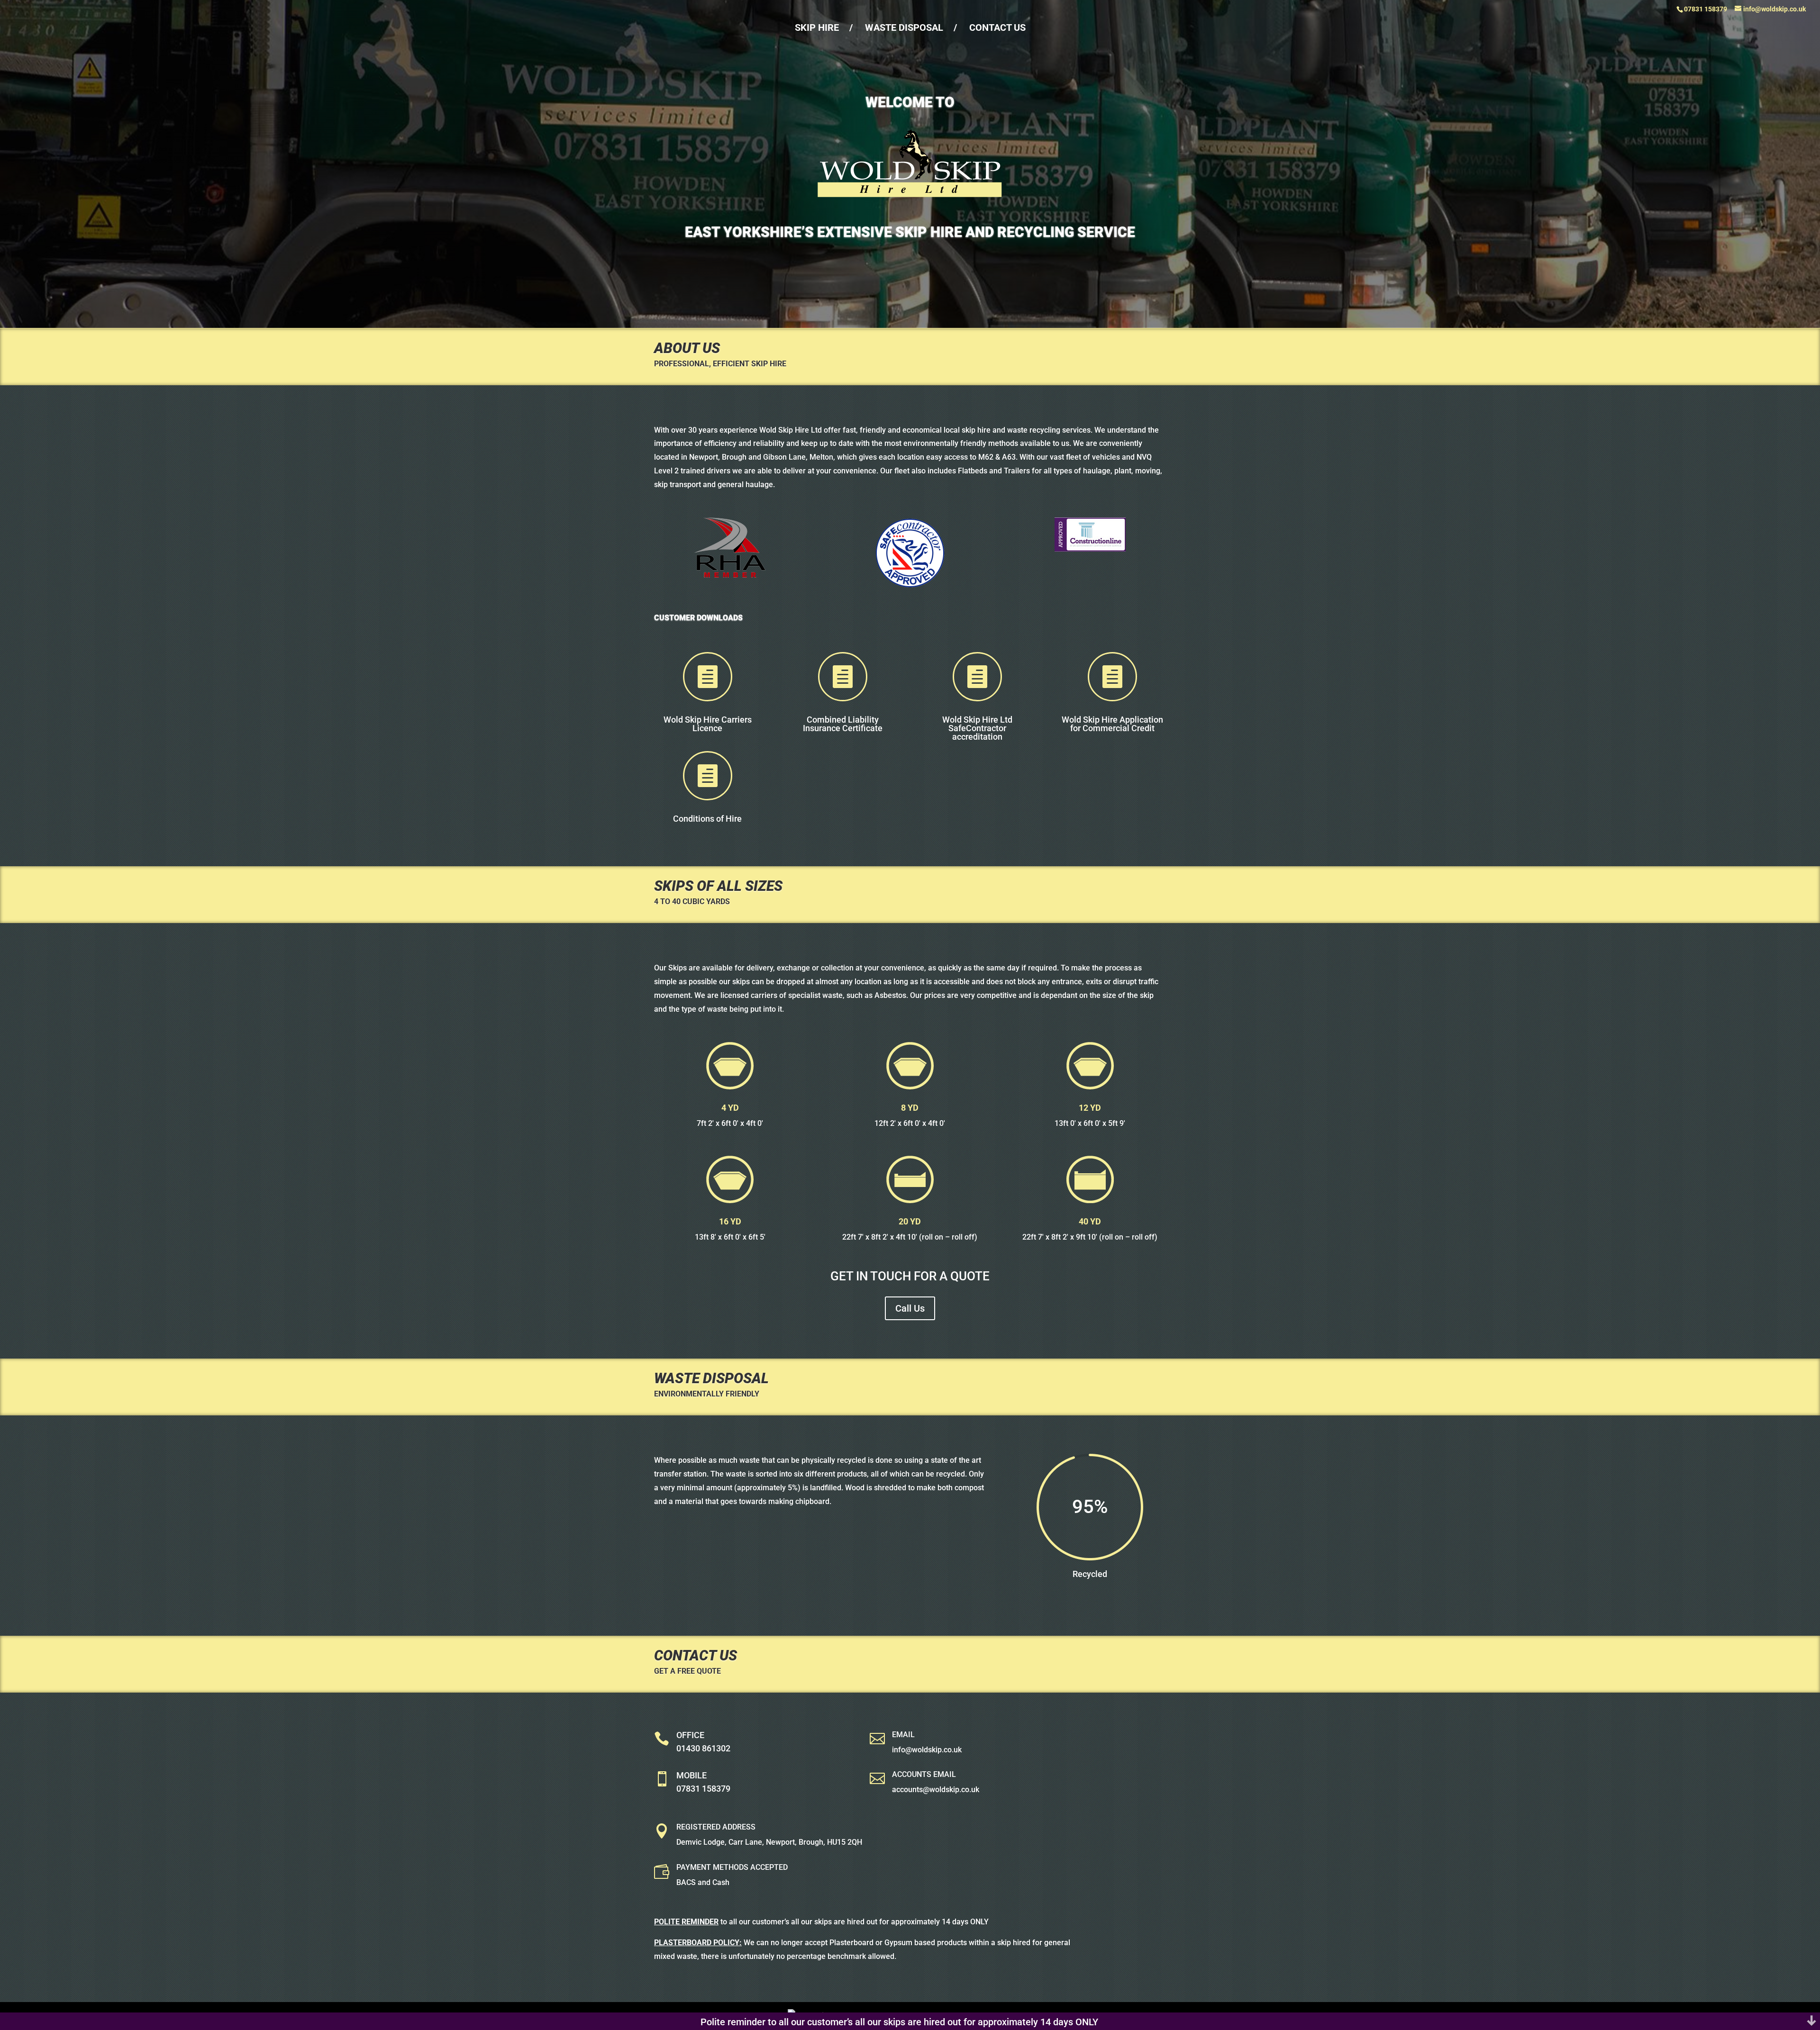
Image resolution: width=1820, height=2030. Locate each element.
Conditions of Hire (707, 819)
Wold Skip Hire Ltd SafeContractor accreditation (977, 728)
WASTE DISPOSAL (904, 27)
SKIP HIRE (817, 27)
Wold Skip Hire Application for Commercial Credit (1112, 724)
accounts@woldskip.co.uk (936, 1790)
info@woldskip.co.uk (927, 1750)
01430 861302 (703, 1748)
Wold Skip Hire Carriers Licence (708, 724)
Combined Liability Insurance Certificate (843, 724)
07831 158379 (703, 1789)
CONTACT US (997, 27)
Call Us (910, 1308)
